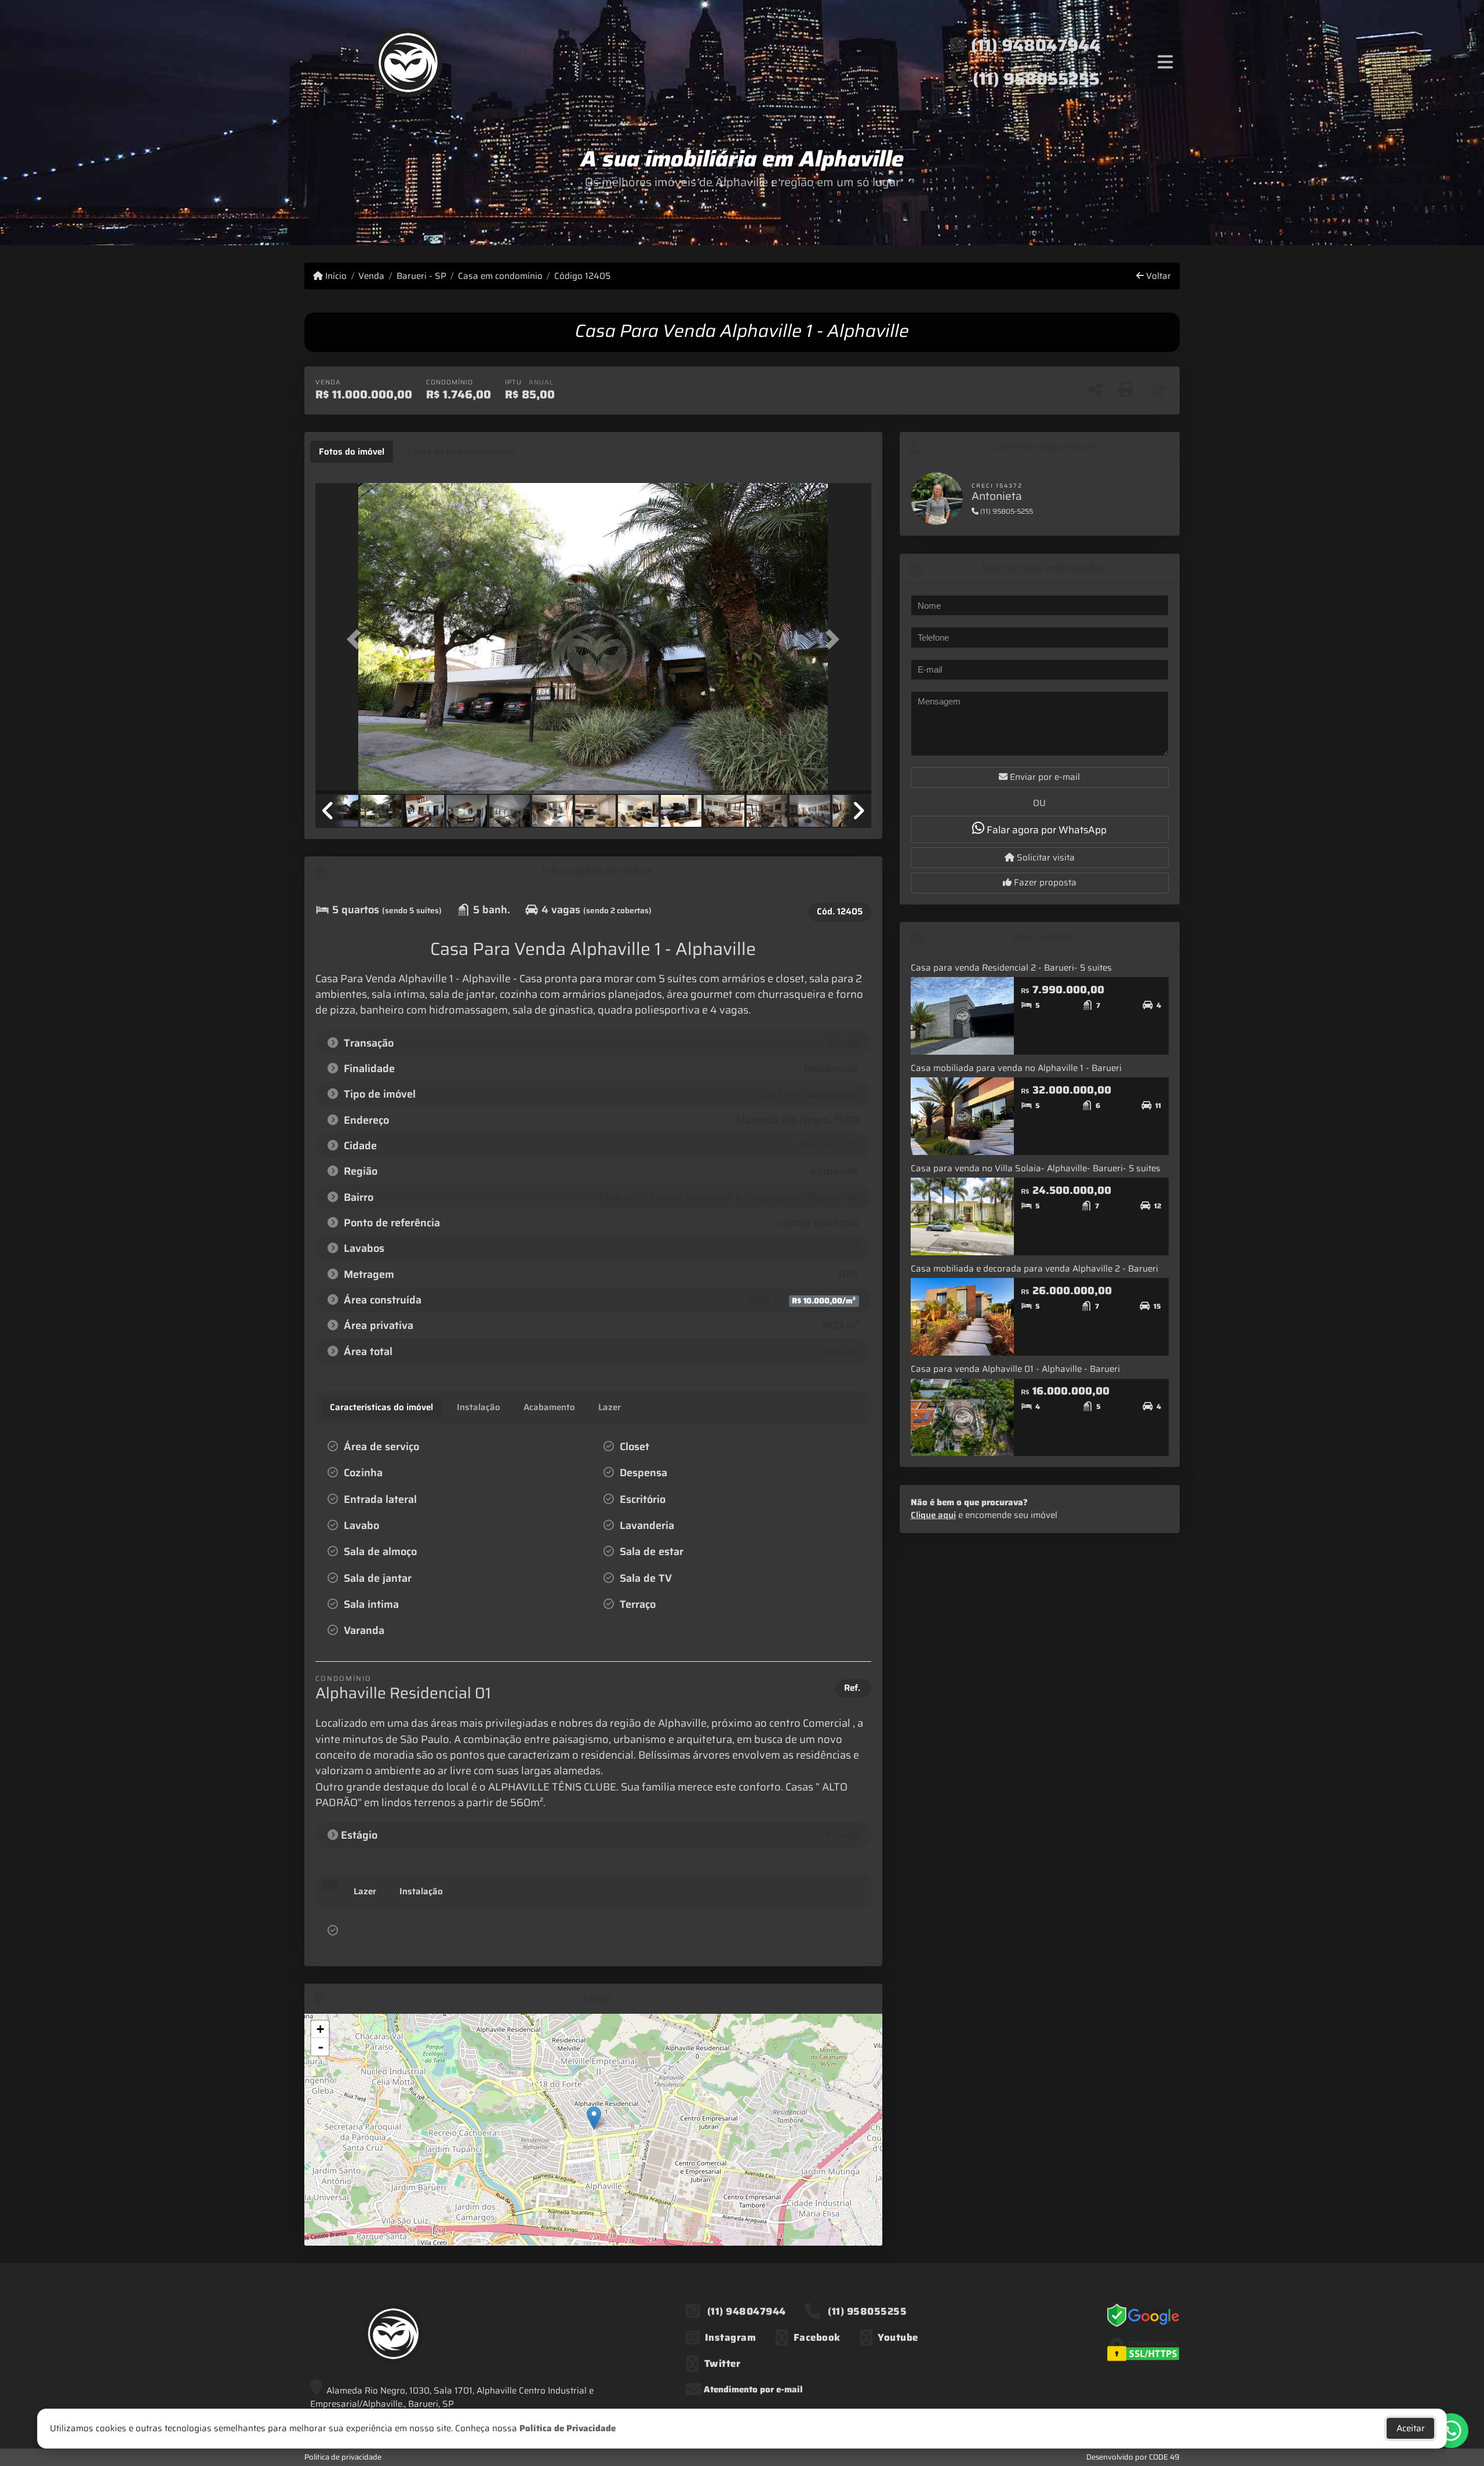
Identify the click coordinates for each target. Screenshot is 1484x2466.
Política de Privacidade (568, 2428)
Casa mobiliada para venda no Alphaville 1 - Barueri (1016, 1068)
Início (335, 276)
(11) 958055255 (1036, 79)
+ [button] (320, 2029)
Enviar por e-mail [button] (1044, 777)
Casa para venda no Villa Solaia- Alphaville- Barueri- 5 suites (1036, 1168)
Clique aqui (933, 1515)
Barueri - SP (421, 276)
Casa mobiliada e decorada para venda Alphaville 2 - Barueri (1034, 1269)
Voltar (1157, 276)
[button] (357, 639)
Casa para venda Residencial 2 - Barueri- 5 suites (1011, 968)
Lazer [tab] (365, 1891)
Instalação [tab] (421, 1891)
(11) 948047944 (1036, 45)
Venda (371, 276)
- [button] (321, 2047)
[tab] (352, 452)
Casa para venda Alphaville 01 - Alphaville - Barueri (1015, 1369)
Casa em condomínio (500, 276)
